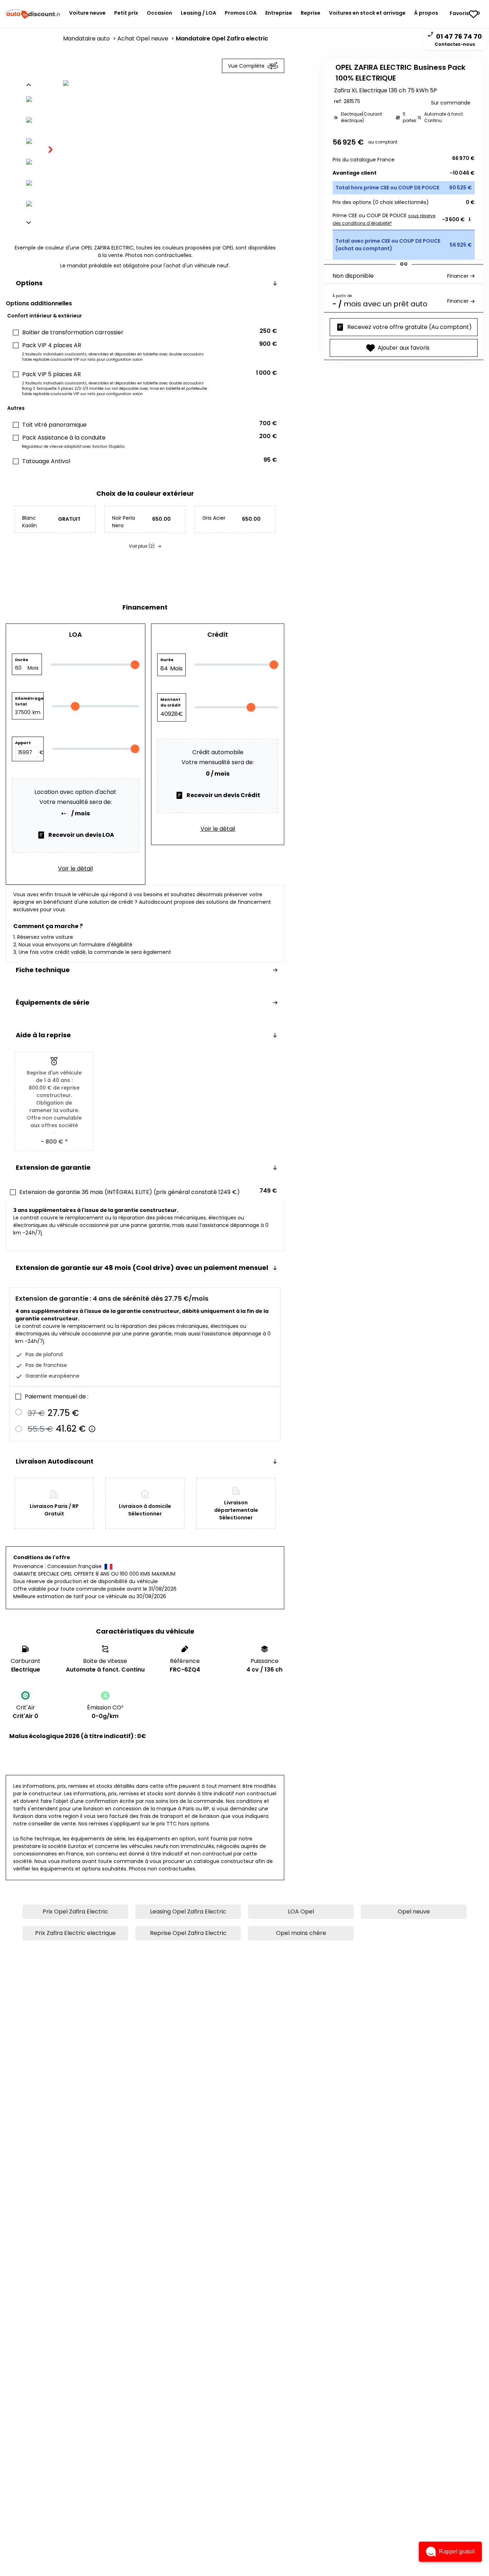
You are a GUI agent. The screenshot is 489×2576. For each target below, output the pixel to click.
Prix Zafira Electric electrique (75, 1933)
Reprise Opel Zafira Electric (188, 1933)
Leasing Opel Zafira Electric (188, 1912)
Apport (23, 743)
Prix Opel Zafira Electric (75, 1912)
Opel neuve (414, 1912)
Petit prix (126, 13)
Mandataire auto (90, 38)
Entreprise (279, 13)
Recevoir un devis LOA (81, 835)
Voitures (367, 13)
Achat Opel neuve (147, 38)
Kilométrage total (28, 701)
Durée (22, 660)
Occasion (159, 13)
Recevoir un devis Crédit (223, 795)
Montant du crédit (171, 702)
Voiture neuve (87, 13)
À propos (426, 13)
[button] (450, 2552)
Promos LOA (241, 13)
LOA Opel (301, 1912)
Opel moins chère (301, 1933)
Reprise (311, 13)
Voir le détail (75, 869)
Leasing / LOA (198, 13)
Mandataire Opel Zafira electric (222, 38)
